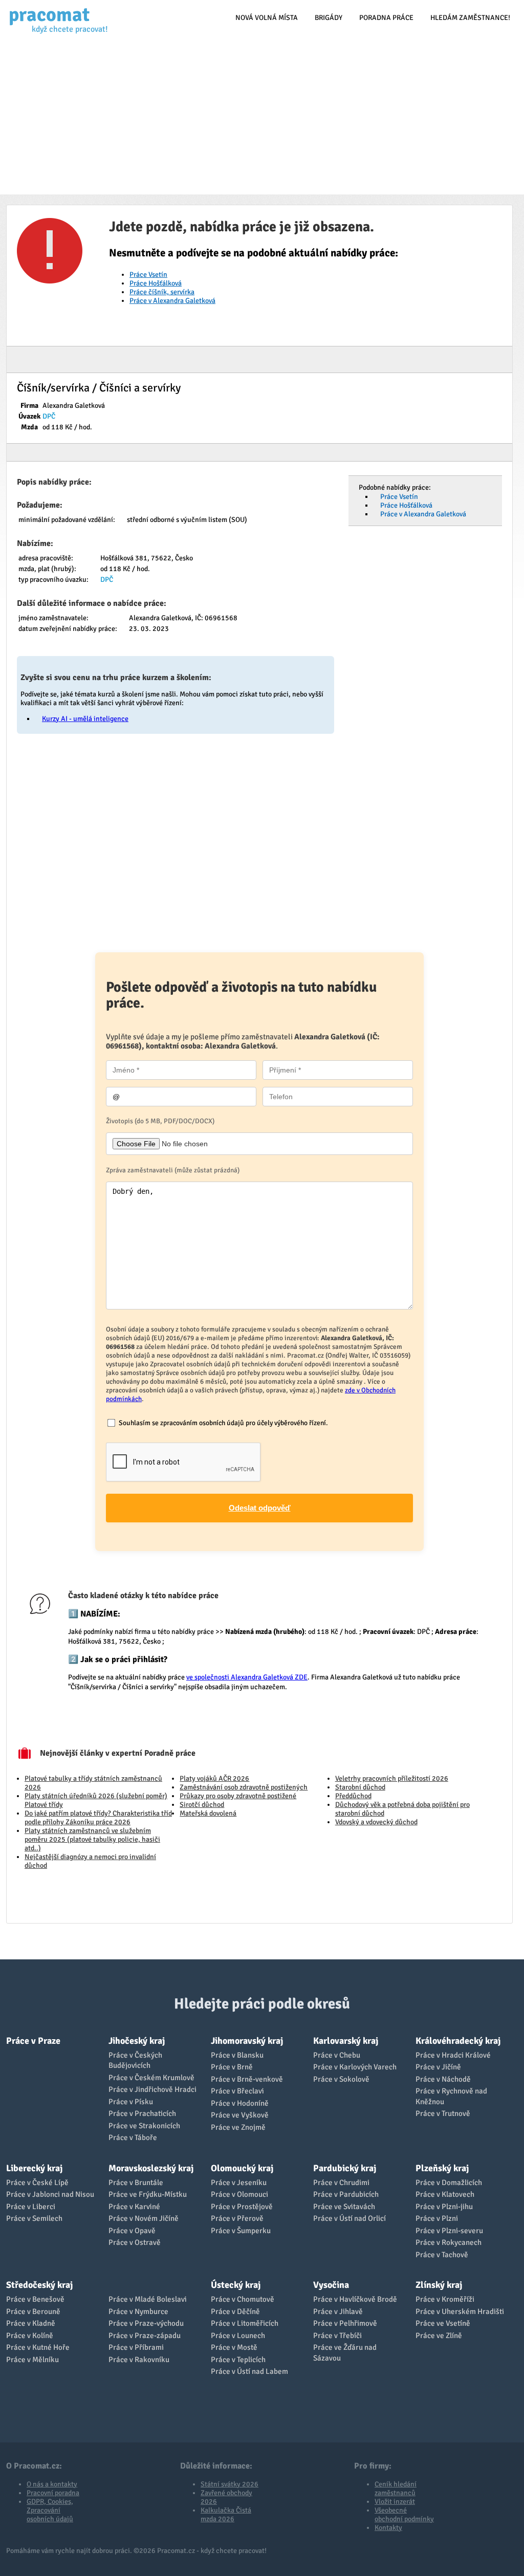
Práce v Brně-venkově (247, 2079)
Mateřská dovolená (208, 1813)
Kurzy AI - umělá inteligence (85, 719)
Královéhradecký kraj (458, 2041)
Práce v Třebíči (337, 2335)
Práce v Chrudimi (341, 2182)
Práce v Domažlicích (449, 2182)
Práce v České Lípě (37, 2182)
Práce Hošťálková (156, 283)
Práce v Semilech (34, 2218)
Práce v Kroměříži (445, 2299)
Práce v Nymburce (138, 2311)
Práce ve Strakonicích (144, 2126)
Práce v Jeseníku (239, 2182)
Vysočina (331, 2285)
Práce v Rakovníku (139, 2360)
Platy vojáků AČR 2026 (214, 1778)
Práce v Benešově (35, 2299)
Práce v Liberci (31, 2207)
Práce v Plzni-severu (449, 2231)
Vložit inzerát (395, 2502)
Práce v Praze (33, 2041)
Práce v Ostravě (135, 2242)
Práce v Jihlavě (338, 2311)
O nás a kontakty (52, 2484)
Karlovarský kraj (346, 2041)
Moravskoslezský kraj (151, 2168)
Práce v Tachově (442, 2255)
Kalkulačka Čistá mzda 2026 (226, 2515)
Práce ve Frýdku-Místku (148, 2194)
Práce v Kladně (31, 2323)
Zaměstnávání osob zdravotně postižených (244, 1787)
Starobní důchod (360, 1787)
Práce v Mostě (234, 2347)
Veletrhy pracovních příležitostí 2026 (392, 1778)
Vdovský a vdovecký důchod (376, 1822)
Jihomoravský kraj (247, 2041)
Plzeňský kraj (442, 2168)
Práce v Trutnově (443, 2113)
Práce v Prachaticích (142, 2113)
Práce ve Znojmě (238, 2127)
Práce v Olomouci (239, 2194)
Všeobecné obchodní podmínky (404, 2515)
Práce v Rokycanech (449, 2242)
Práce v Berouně (33, 2311)
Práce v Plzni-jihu (444, 2207)
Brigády (329, 18)
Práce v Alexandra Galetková (172, 301)
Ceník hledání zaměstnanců (396, 2488)
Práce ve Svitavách (344, 2207)
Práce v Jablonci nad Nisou (50, 2194)
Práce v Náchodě (443, 2079)
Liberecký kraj (34, 2168)
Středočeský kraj (39, 2285)
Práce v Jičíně (438, 2067)
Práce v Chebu (337, 2055)
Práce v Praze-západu (145, 2335)
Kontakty (388, 2528)
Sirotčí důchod (202, 1805)
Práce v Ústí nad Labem (249, 2371)
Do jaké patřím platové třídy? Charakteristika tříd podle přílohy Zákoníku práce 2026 (98, 1818)
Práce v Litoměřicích (245, 2323)
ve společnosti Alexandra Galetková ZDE (247, 1677)
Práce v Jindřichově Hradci (152, 2089)
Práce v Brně (232, 2067)
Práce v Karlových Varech (355, 2067)
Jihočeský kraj (137, 2041)
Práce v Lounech (238, 2335)
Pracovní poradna (53, 2493)
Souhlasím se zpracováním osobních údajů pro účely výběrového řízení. (223, 1423)
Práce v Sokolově (341, 2079)
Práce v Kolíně (30, 2335)
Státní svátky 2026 (230, 2484)
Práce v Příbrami (136, 2347)
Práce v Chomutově (243, 2299)
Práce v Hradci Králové (453, 2055)
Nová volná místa (267, 18)
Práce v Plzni (437, 2218)
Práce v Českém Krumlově (151, 2078)
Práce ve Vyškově (240, 2115)
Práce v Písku (131, 2102)
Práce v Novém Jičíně (144, 2218)
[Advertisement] (262, 118)
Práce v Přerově (237, 2218)
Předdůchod (353, 1796)
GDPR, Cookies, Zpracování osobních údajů (50, 2510)
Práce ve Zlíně (439, 2335)
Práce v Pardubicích (346, 2194)
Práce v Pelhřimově (345, 2323)
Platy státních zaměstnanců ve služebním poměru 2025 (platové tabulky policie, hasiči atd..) (92, 1839)
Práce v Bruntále (136, 2182)
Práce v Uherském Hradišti (460, 2311)
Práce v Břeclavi (237, 2091)
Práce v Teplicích (238, 2360)
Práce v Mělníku (32, 2360)
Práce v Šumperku (241, 2231)
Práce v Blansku (237, 2055)
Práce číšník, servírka (162, 292)
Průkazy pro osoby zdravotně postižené (238, 1796)
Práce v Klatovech (445, 2194)
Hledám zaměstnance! (470, 18)
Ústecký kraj (236, 2285)
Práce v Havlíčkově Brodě (355, 2299)
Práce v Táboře (133, 2137)
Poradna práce (386, 18)
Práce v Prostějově (242, 2207)
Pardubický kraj (345, 2168)
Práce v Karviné (134, 2207)
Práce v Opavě (132, 2231)
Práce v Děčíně (235, 2311)
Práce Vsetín (148, 275)
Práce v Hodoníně (240, 2103)
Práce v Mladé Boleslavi (148, 2299)
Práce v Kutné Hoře (38, 2347)
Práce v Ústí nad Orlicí (350, 2218)
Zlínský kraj (439, 2285)
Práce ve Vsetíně (443, 2323)
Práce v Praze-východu (146, 2323)
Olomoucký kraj (242, 2168)
